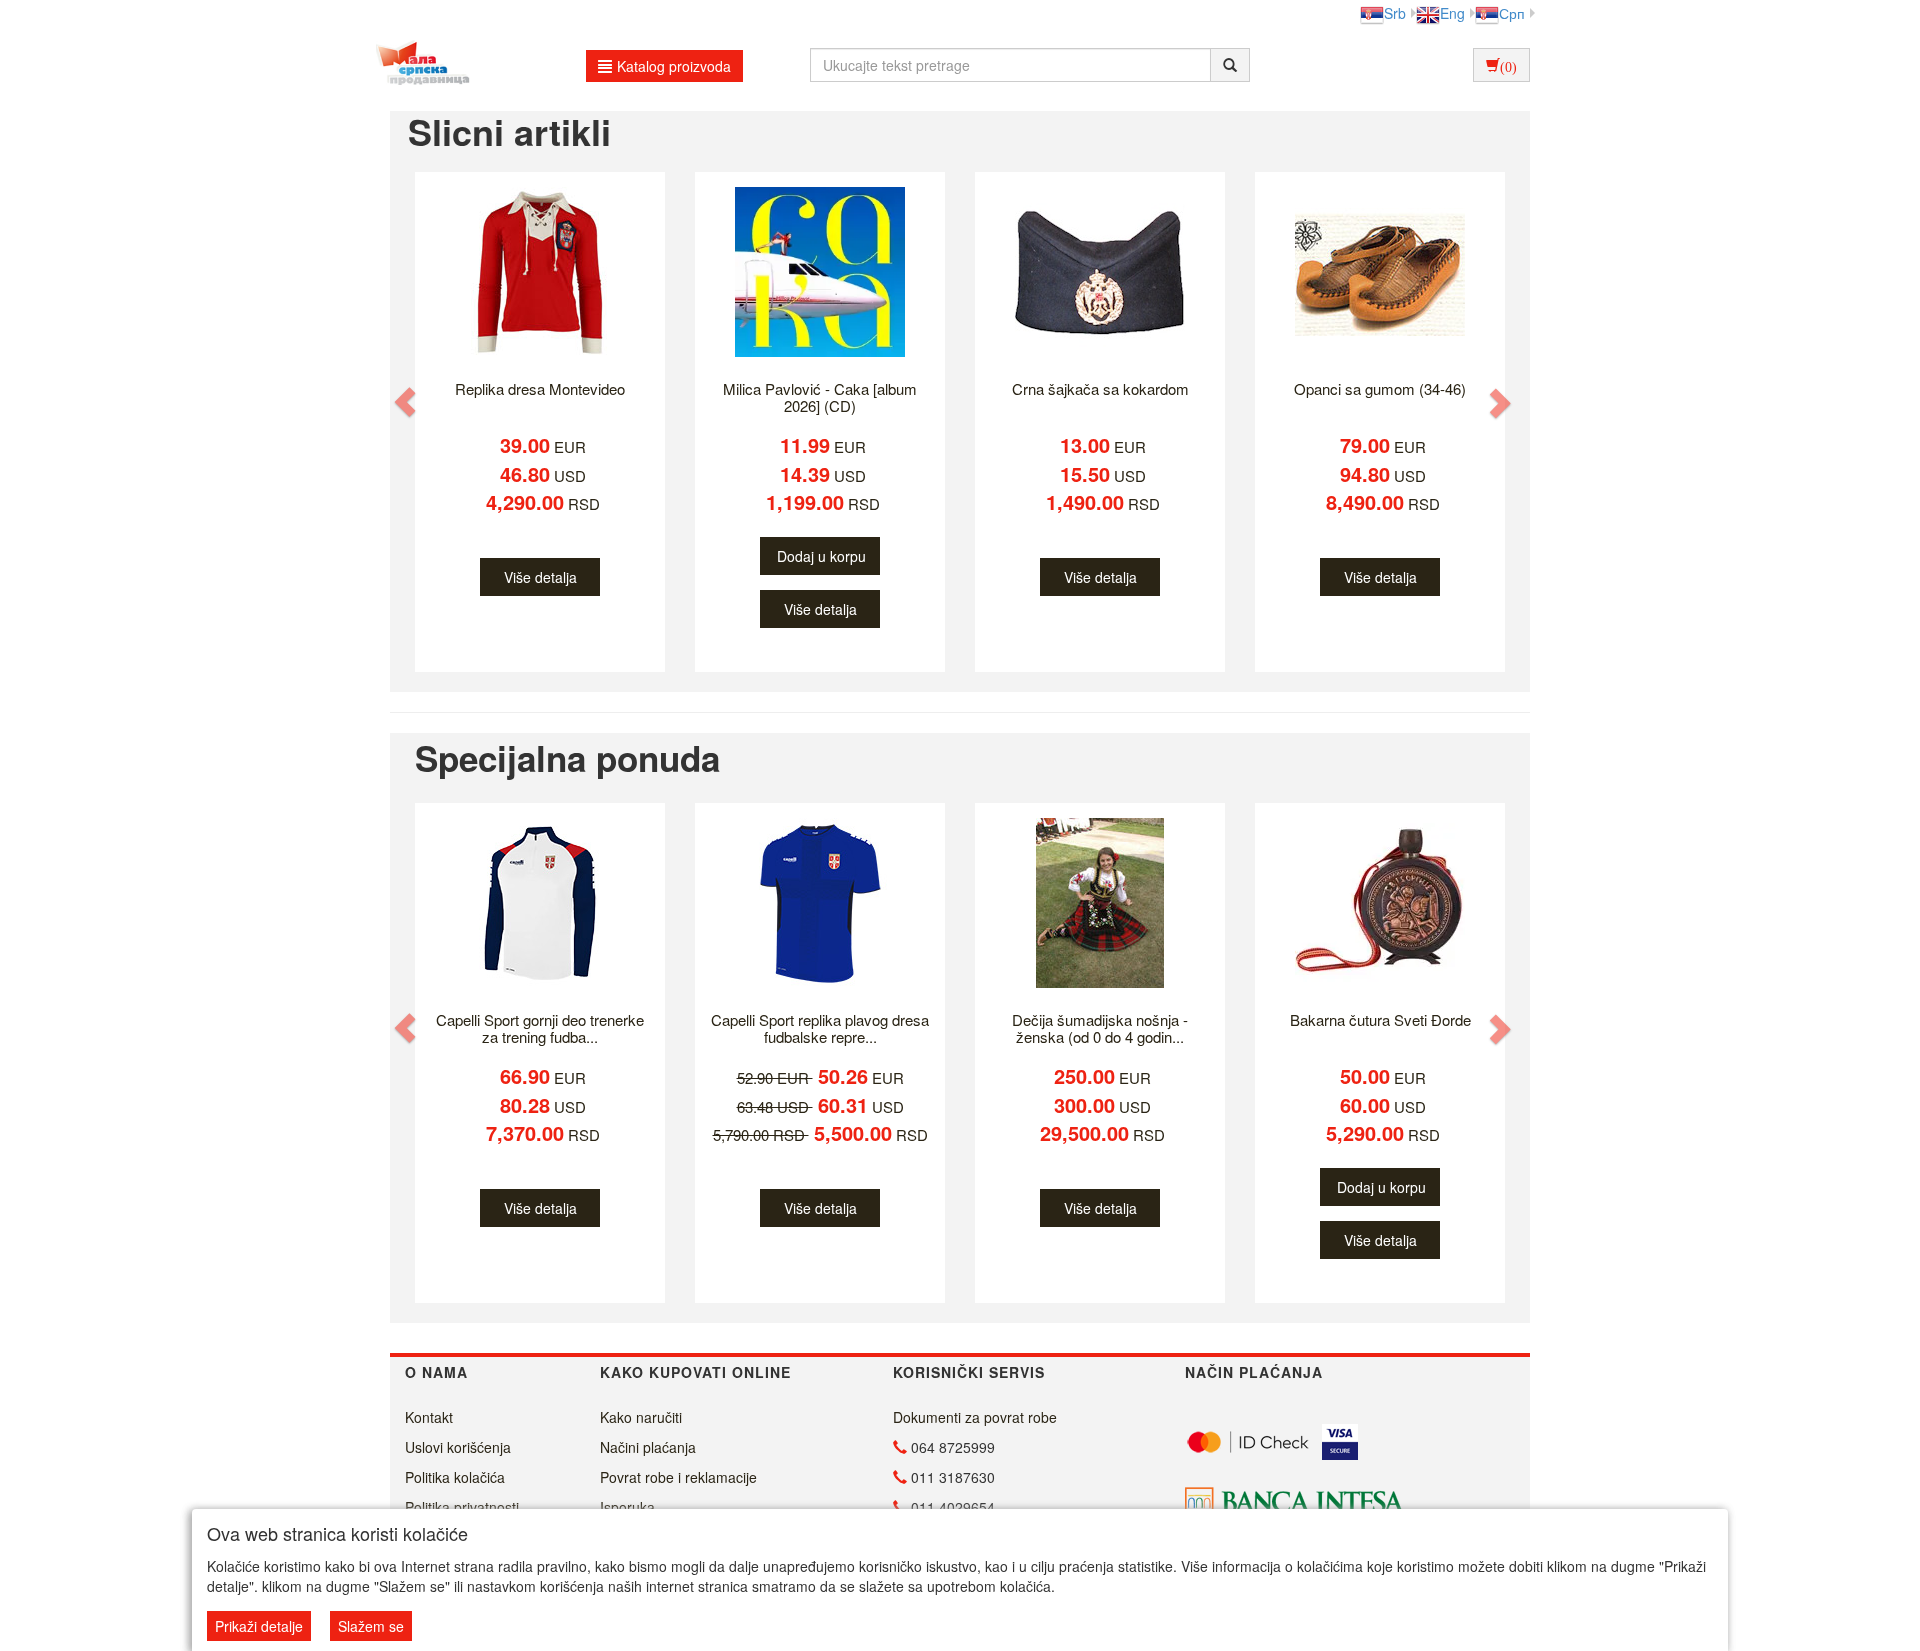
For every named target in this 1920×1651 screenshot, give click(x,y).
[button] (407, 401)
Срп (1512, 13)
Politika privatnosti (462, 1507)
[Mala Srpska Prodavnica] (417, 65)
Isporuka (627, 1507)
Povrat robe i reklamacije (678, 1477)
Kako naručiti (641, 1417)
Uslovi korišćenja (458, 1447)
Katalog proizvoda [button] (674, 66)
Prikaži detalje (259, 1626)
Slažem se (371, 1626)
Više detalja (540, 577)
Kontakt (429, 1417)
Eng (1452, 13)
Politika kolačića (455, 1477)
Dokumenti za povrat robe (975, 1417)
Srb (1395, 13)
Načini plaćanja (648, 1447)
